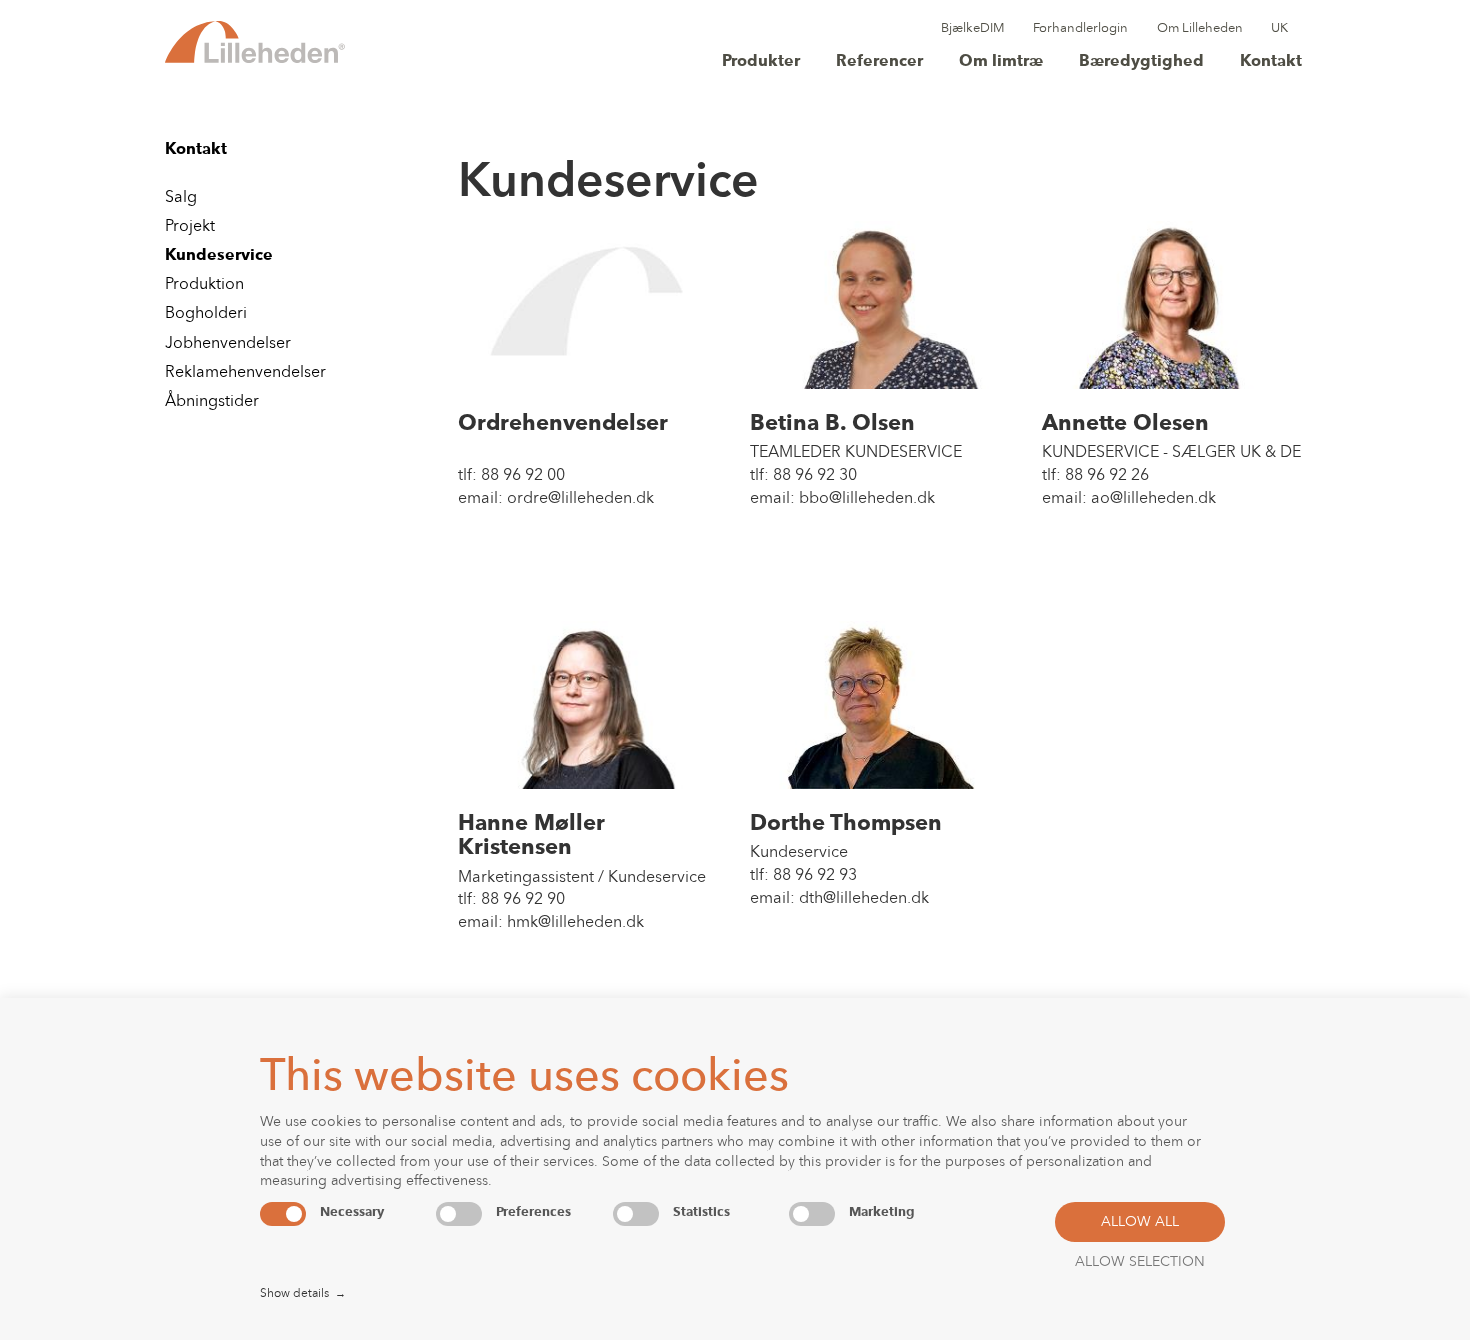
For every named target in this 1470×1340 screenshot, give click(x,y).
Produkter (761, 62)
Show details (303, 1294)
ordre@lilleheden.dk (580, 499)
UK (1279, 28)
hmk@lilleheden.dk (575, 923)
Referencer (879, 62)
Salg (181, 198)
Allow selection (1140, 1262)
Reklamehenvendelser (245, 373)
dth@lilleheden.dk (864, 899)
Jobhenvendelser (228, 344)
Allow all (1140, 1222)
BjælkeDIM (973, 28)
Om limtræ (1001, 62)
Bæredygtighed (1141, 62)
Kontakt (1271, 62)
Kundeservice (219, 256)
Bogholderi (206, 314)
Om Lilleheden (1200, 28)
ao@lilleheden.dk (1153, 499)
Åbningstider (212, 402)
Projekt (190, 227)
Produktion (204, 285)
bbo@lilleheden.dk (867, 499)
